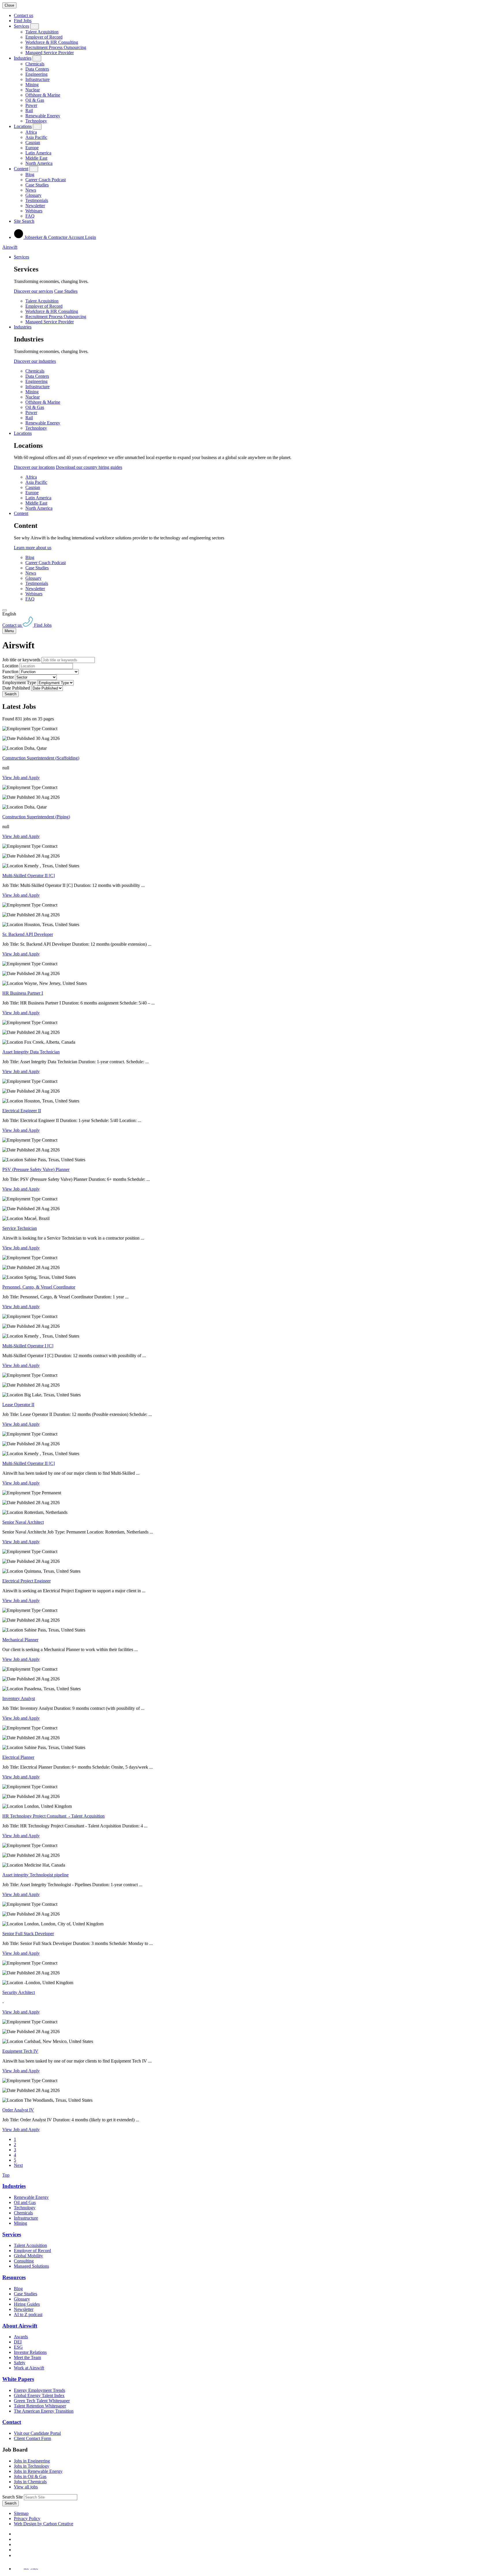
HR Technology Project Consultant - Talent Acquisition (53, 1816)
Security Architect (19, 1992)
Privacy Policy (27, 2519)
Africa (31, 132)
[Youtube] (17, 2550)
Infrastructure (37, 79)
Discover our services (33, 291)
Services (21, 26)
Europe (32, 148)
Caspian (33, 142)
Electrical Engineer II (22, 1111)
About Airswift (20, 2326)
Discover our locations (34, 467)
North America (39, 163)
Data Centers (37, 69)
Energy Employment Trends (39, 2390)
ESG (18, 2347)
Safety (20, 2363)
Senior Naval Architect (23, 1522)
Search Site (13, 2497)
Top (6, 2175)
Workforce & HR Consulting (52, 42)
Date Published (16, 688)
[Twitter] (16, 2544)
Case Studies (37, 185)
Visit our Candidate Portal (37, 2433)
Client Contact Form (32, 2438)
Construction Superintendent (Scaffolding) (41, 758)
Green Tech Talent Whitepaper (42, 2401)
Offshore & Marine (43, 95)
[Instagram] (16, 2555)
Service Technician (20, 1228)
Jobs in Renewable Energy (38, 2471)
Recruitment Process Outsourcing (56, 47)
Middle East (36, 158)
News (31, 190)
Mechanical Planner (20, 1640)
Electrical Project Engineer (27, 1581)
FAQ (30, 216)
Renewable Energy (43, 116)
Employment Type (19, 682)
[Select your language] (5, 610)
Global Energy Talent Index (39, 2395)
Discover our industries (35, 361)
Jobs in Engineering (32, 2461)
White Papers (18, 2379)
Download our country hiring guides (89, 467)
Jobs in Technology (32, 2466)
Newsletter (35, 206)
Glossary (33, 195)
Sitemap (21, 2513)
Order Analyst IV (18, 2110)
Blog (30, 174)
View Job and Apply (21, 778)
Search (11, 694)
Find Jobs (23, 21)
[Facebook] (15, 2534)
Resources (14, 2277)
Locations (23, 126)
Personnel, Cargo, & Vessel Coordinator (39, 1287)
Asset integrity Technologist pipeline (35, 1875)
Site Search (24, 221)
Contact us (23, 15)
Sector (8, 677)
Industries (23, 58)
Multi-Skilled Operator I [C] (28, 1346)
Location (10, 666)
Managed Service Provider (50, 53)
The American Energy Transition (44, 2411)
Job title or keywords (21, 660)
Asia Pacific (36, 137)
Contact (12, 2422)
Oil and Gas (25, 2202)
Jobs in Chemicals (30, 2482)
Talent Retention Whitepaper (40, 2406)
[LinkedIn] (16, 2539)
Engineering (36, 74)
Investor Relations (30, 2352)
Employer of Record (44, 37)
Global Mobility (28, 2256)
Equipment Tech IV (20, 2051)
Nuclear (33, 90)
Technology (36, 121)
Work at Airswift (29, 2368)
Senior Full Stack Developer (28, 1934)
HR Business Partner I (23, 993)
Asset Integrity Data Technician (31, 1052)
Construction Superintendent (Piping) (36, 817)
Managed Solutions (31, 2266)
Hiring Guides (27, 2304)
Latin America (38, 153)
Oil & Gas (35, 100)
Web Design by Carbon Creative (44, 2524)
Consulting (24, 2261)
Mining (32, 85)
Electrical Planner (18, 1757)
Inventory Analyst (19, 1698)
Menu (9, 631)
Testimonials (37, 200)
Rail (29, 111)
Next (18, 2165)
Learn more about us (33, 548)
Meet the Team (27, 2357)
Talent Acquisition (42, 32)
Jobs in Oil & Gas (30, 2476)
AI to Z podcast (28, 2315)
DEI (18, 2342)
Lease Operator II (18, 1405)
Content (21, 169)
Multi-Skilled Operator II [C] (29, 876)
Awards (21, 2337)
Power (31, 105)
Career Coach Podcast (46, 180)
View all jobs (26, 2487)
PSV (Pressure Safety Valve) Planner (36, 1169)
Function (10, 672)
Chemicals (35, 64)
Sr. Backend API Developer (28, 934)
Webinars (34, 211)
